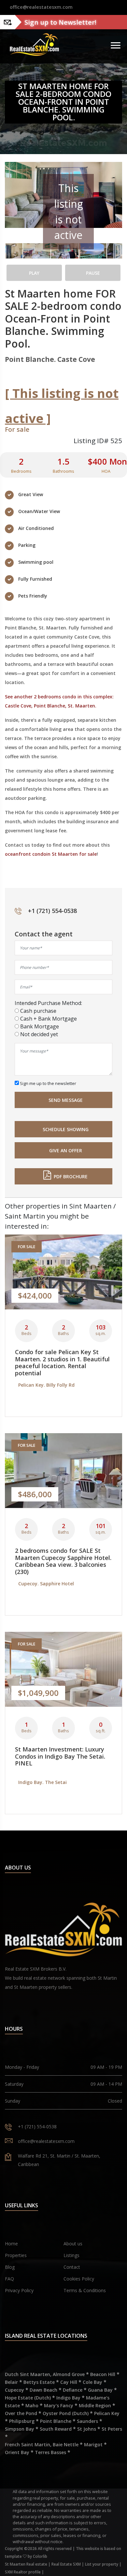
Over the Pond (21, 2413)
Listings (71, 2255)
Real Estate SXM (66, 2564)
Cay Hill (69, 2382)
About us (73, 2244)
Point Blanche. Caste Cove (50, 359)
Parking (27, 545)
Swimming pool (36, 562)
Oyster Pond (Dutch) (66, 2413)
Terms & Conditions (85, 2290)
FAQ (9, 2279)
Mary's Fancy (59, 2405)
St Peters (112, 2429)
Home (11, 2244)
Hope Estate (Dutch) (28, 2398)
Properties (16, 2255)
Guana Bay (100, 2390)
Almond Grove (69, 2374)
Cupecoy (14, 2390)
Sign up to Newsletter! (60, 22)
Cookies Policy (79, 2279)
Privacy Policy (19, 2290)
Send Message (68, 1100)
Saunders (87, 2421)
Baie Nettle (66, 2444)
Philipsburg (22, 2421)
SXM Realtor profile (23, 2572)
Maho (32, 2405)
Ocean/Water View (39, 511)
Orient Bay (17, 2452)
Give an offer (68, 1150)
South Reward (56, 2429)
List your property (102, 2564)
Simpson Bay (20, 2429)
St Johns (87, 2429)
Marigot (93, 2444)
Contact (72, 2267)
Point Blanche (56, 2421)
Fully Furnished (35, 579)
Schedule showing (68, 1129)
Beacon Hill (103, 2374)
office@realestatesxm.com (41, 7)
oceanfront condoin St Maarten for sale (51, 854)
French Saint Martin (28, 2444)
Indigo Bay (68, 2398)
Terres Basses (50, 2452)
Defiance (73, 2390)
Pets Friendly (33, 596)
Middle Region (95, 2405)
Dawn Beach (43, 2390)
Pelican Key (107, 2413)
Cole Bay (92, 2382)
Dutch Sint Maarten (28, 2374)
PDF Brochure (71, 1176)
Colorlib (40, 2556)
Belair (11, 2382)
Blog (10, 2267)
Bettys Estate (39, 2382)
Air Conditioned (36, 528)
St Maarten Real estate (26, 2564)
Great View (31, 494)
